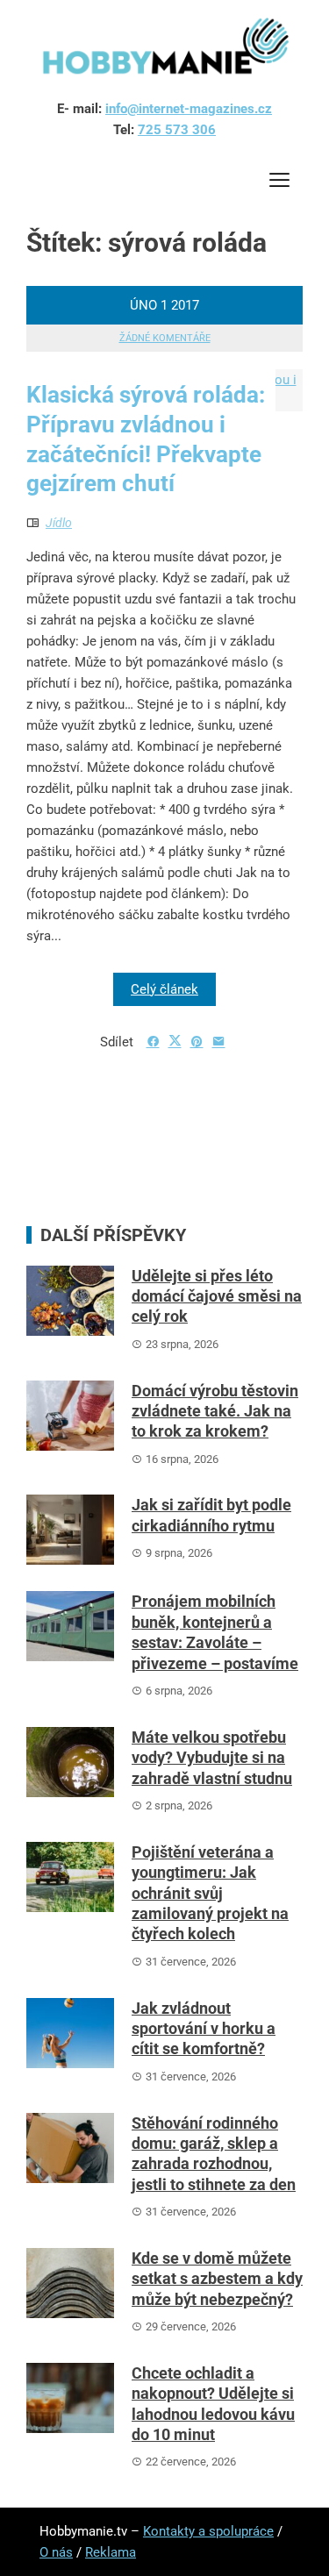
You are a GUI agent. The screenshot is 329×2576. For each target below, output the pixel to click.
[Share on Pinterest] (197, 1042)
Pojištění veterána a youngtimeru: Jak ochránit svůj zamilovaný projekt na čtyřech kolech (210, 1893)
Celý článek (164, 989)
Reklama (111, 2552)
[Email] (219, 1042)
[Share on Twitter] (175, 1041)
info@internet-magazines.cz (189, 109)
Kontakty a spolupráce (208, 2531)
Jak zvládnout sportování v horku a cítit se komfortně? (204, 2029)
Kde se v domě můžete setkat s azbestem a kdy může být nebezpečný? (217, 2279)
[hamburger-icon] (279, 183)
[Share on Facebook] (153, 1042)
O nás (56, 2552)
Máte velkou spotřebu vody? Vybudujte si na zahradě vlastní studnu (212, 1758)
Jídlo (59, 523)
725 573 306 (177, 130)
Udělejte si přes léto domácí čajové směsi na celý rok (217, 1296)
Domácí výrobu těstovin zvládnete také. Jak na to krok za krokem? (215, 1411)
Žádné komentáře (165, 338)
